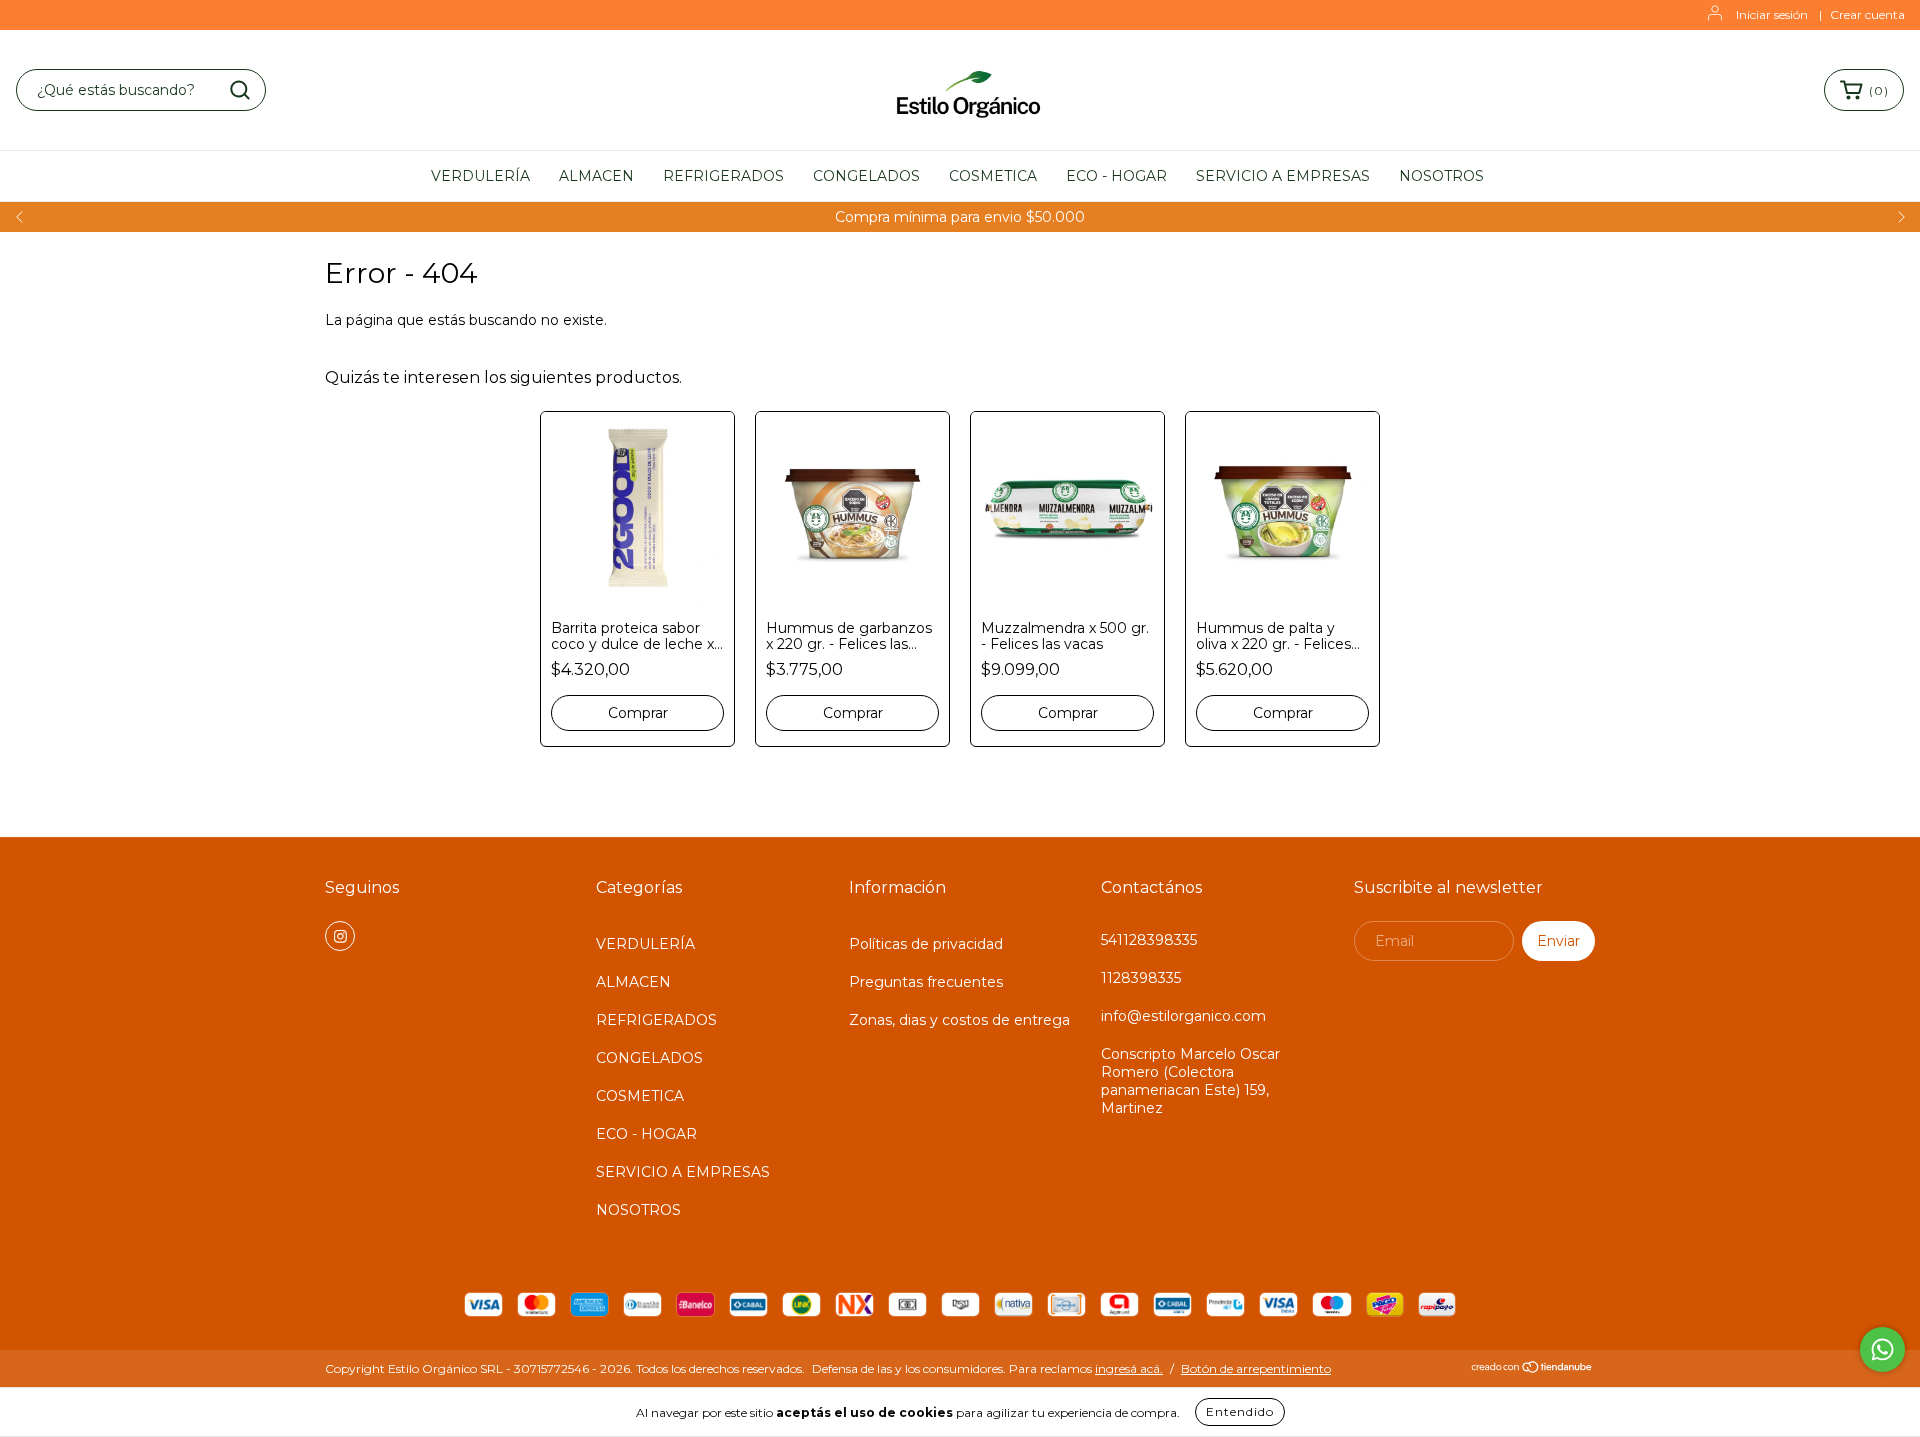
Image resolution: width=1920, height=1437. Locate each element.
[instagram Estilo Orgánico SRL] (340, 936)
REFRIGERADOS (723, 176)
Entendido (1240, 1411)
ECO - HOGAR (1116, 176)
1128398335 (1141, 978)
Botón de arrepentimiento (1256, 1368)
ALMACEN (596, 176)
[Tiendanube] (1532, 1369)
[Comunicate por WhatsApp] (1882, 1349)
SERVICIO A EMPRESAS (1283, 176)
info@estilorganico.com (1183, 1016)
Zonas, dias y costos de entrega (959, 1020)
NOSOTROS (1441, 176)
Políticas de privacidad (926, 944)
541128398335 (1149, 940)
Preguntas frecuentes (926, 982)
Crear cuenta (1867, 14)
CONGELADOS (866, 176)
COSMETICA (993, 176)
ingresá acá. (1129, 1368)
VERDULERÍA (480, 176)
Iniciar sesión (1772, 14)
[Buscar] (240, 90)
